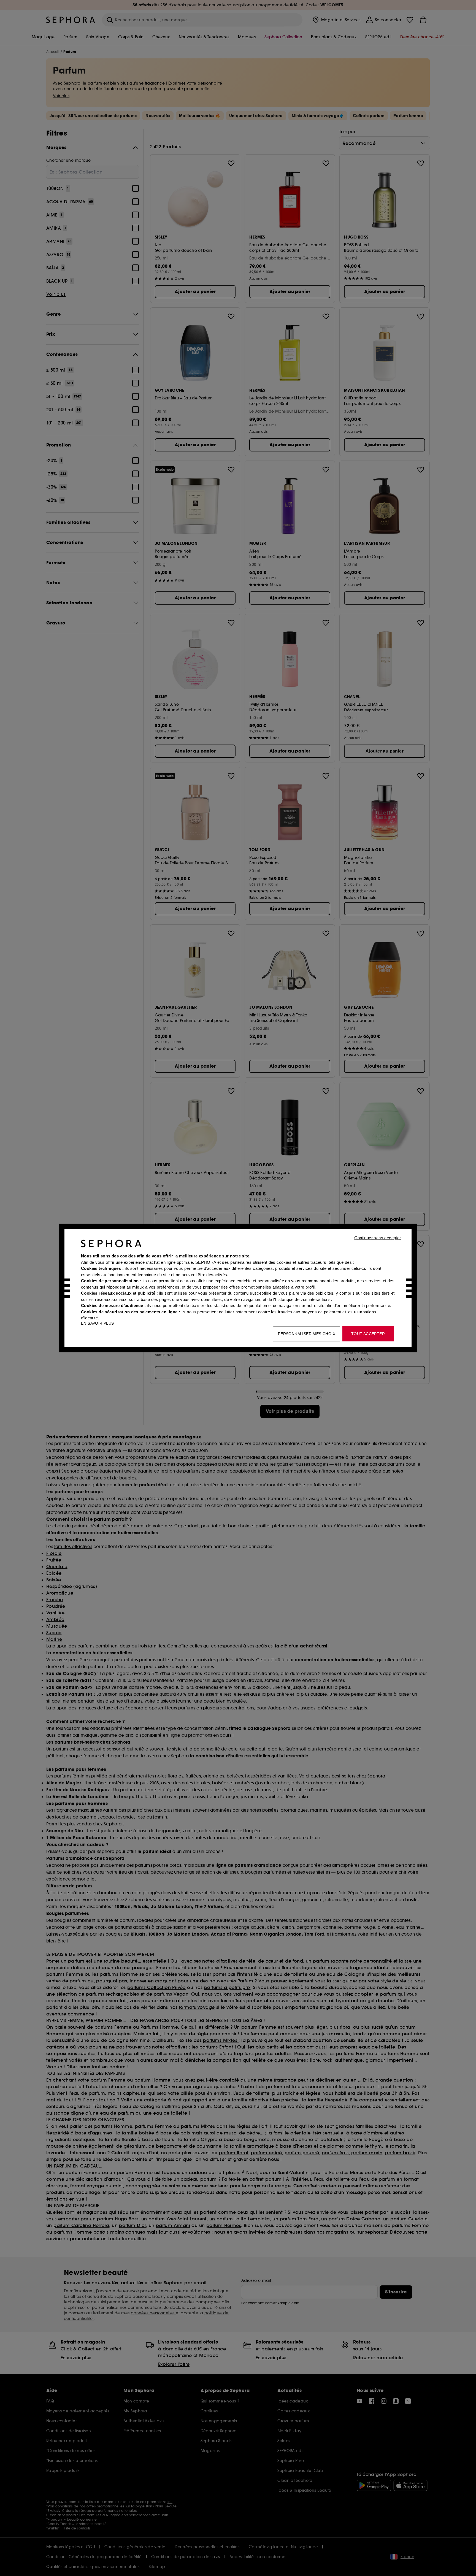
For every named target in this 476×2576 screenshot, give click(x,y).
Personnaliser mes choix (307, 1334)
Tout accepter (368, 1334)
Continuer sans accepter (378, 1238)
